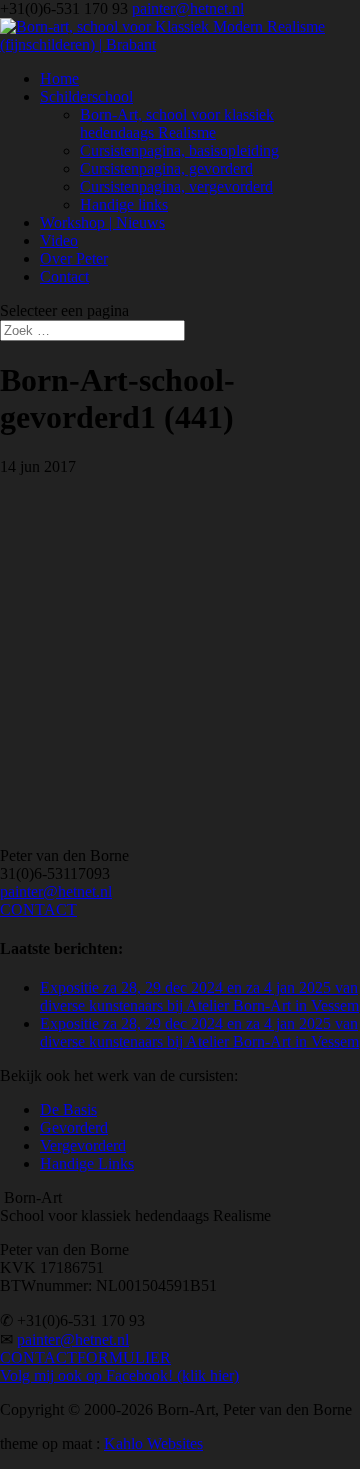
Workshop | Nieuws (102, 222)
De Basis (68, 1109)
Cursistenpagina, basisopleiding (179, 150)
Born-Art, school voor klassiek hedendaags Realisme (177, 123)
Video (59, 240)
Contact (64, 276)
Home (59, 78)
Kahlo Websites (153, 1443)
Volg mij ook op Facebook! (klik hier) (119, 1375)
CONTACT (38, 909)
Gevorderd (74, 1127)
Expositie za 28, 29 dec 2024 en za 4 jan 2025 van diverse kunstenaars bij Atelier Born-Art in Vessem (199, 996)
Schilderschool (86, 96)
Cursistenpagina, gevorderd (166, 168)
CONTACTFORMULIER (85, 1357)
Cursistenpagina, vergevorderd (176, 186)
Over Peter (74, 258)
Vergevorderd (83, 1145)
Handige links (124, 204)
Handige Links (87, 1163)
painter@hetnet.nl (56, 891)
